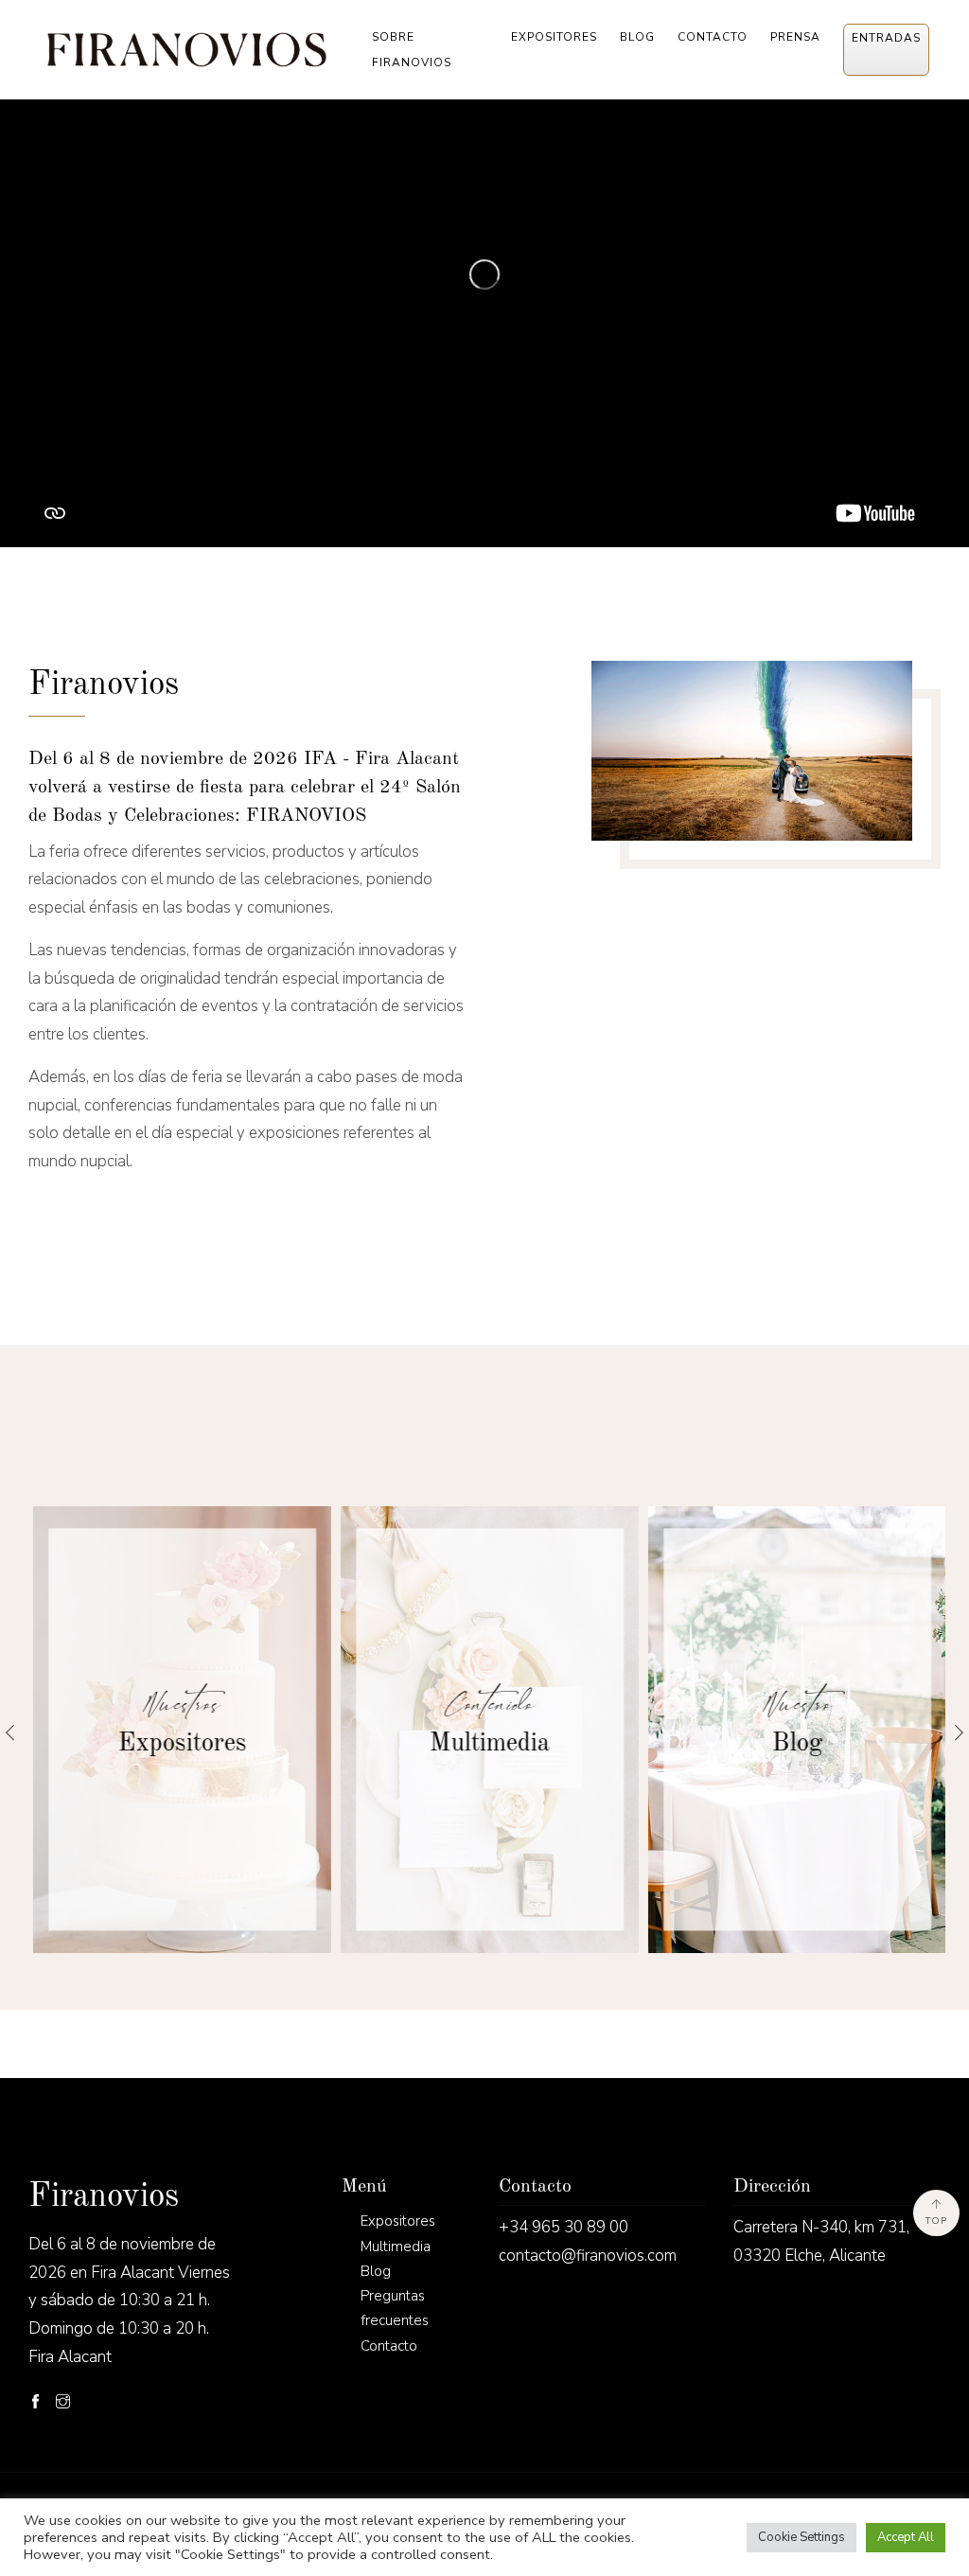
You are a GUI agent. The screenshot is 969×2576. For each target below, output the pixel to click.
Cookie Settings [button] (802, 2537)
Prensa (795, 37)
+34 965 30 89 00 (564, 2227)
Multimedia (485, 1743)
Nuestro (793, 1704)
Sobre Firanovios (412, 49)
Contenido (485, 1704)
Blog (637, 37)
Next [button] (959, 1732)
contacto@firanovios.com (588, 2256)
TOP (936, 2221)
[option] (177, 1730)
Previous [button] (10, 1732)
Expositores (554, 37)
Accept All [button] (906, 2537)
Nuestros (177, 1704)
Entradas (886, 38)
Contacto (713, 37)
